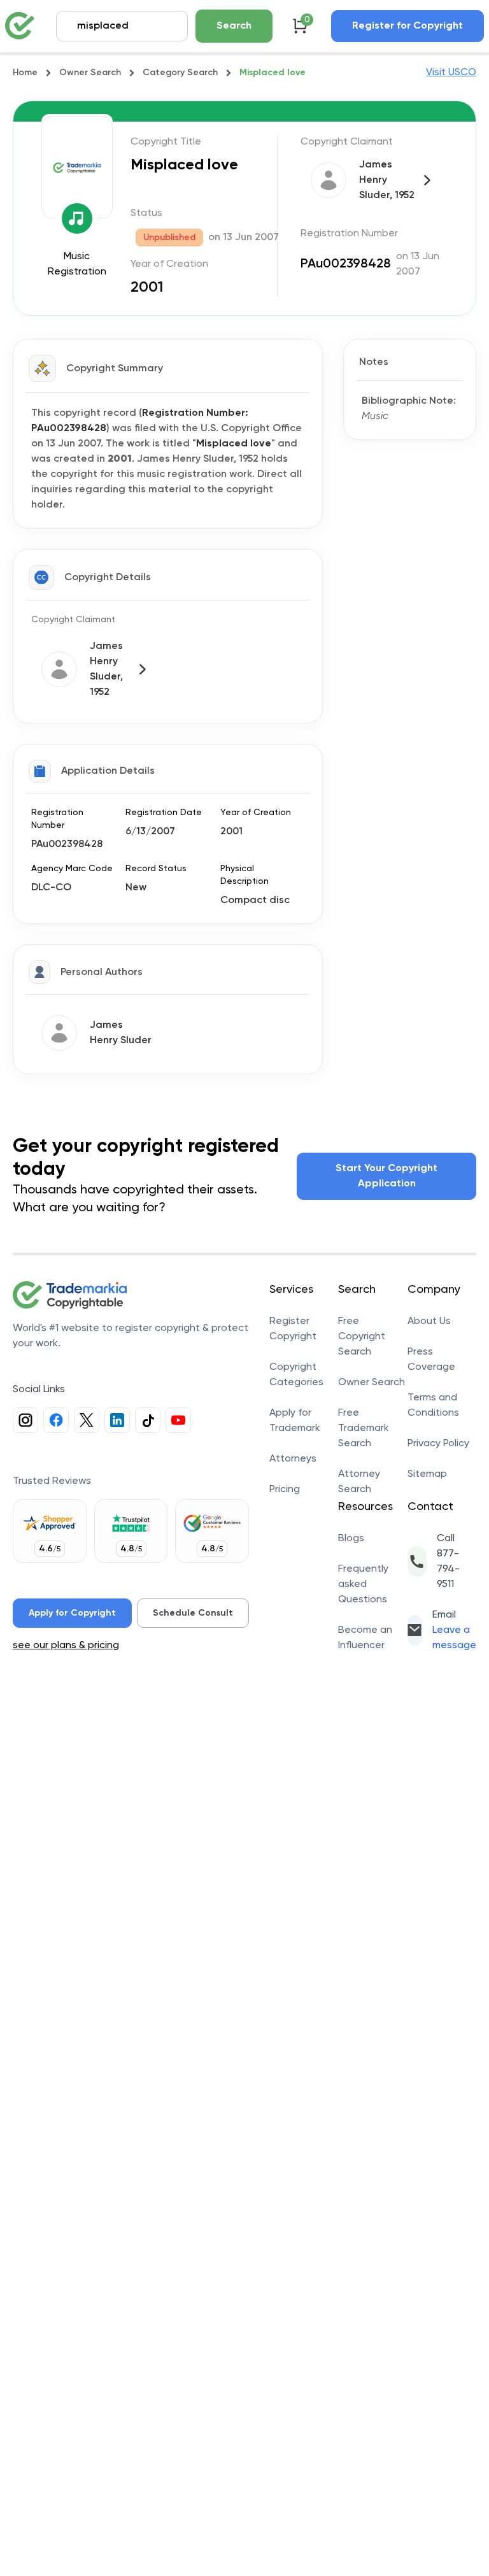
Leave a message (454, 1638)
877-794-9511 (448, 1569)
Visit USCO (451, 73)
